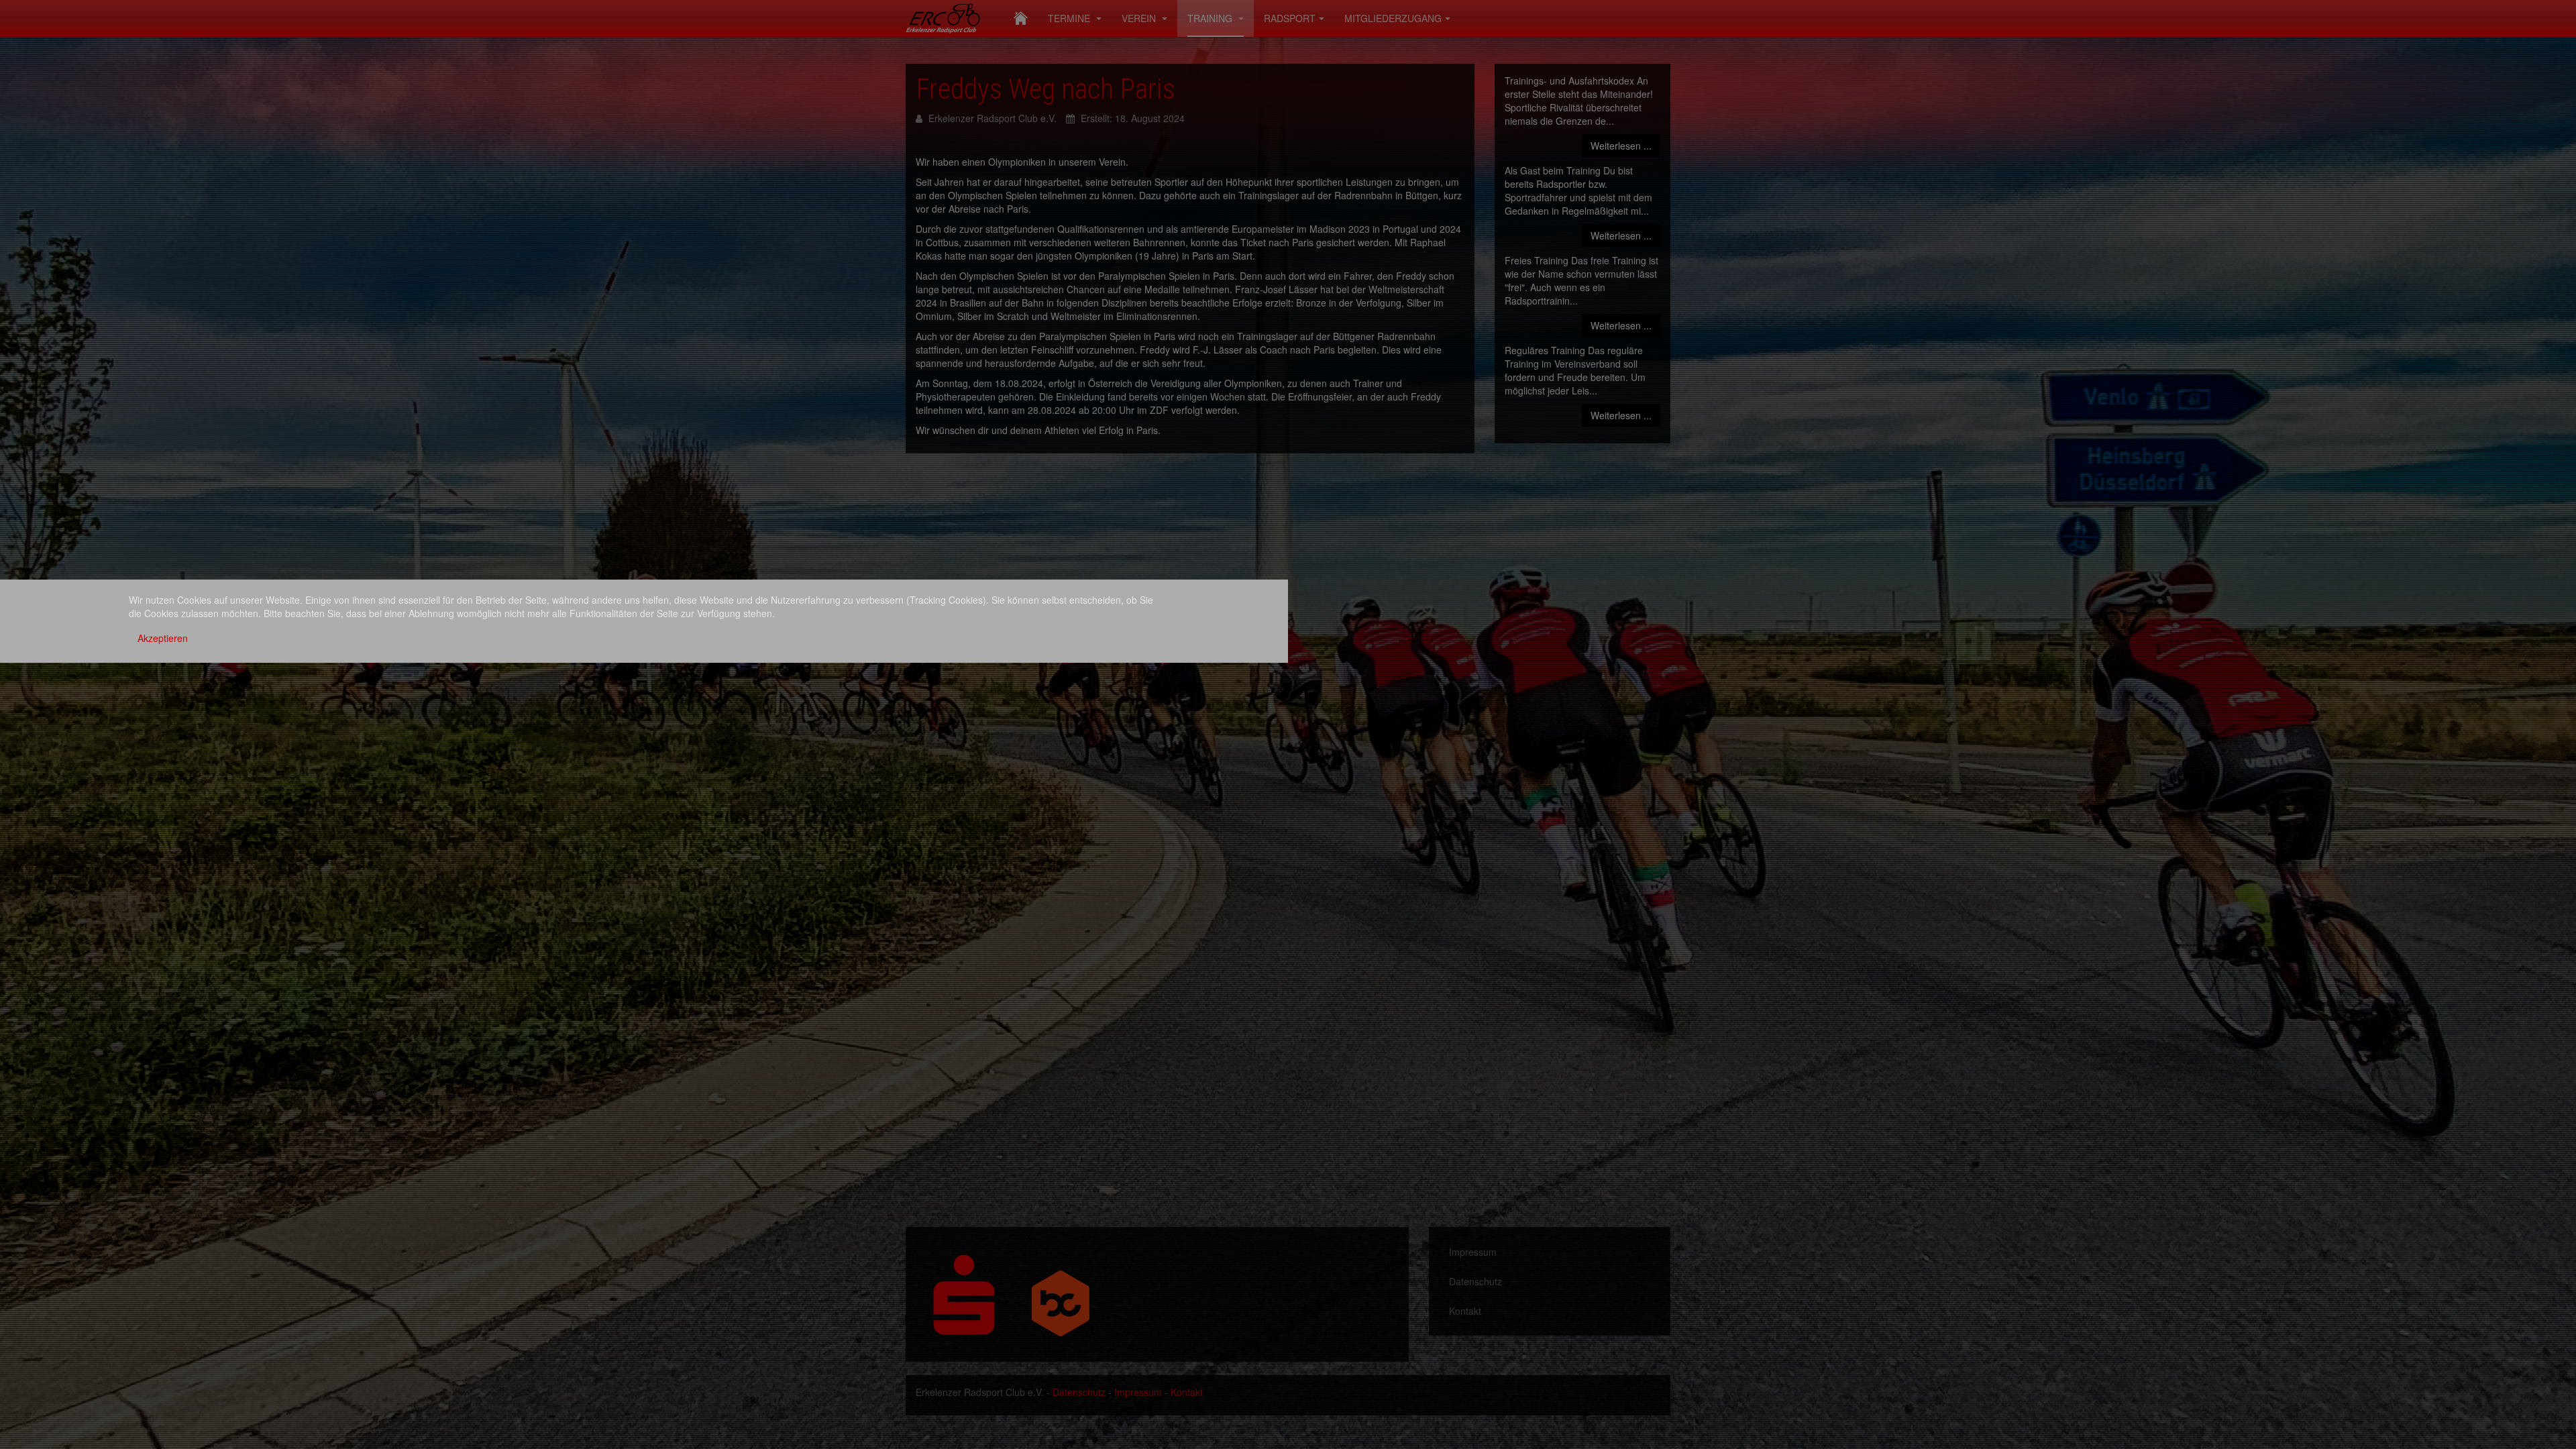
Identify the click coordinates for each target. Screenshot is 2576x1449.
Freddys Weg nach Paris (1045, 89)
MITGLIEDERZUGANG (1393, 18)
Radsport (1290, 18)
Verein (1140, 18)
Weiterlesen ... (1621, 146)
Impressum (1473, 1252)
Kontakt (1465, 1311)
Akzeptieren (163, 638)
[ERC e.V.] (950, 17)
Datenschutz (1475, 1281)
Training (1211, 18)
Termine (1070, 18)
